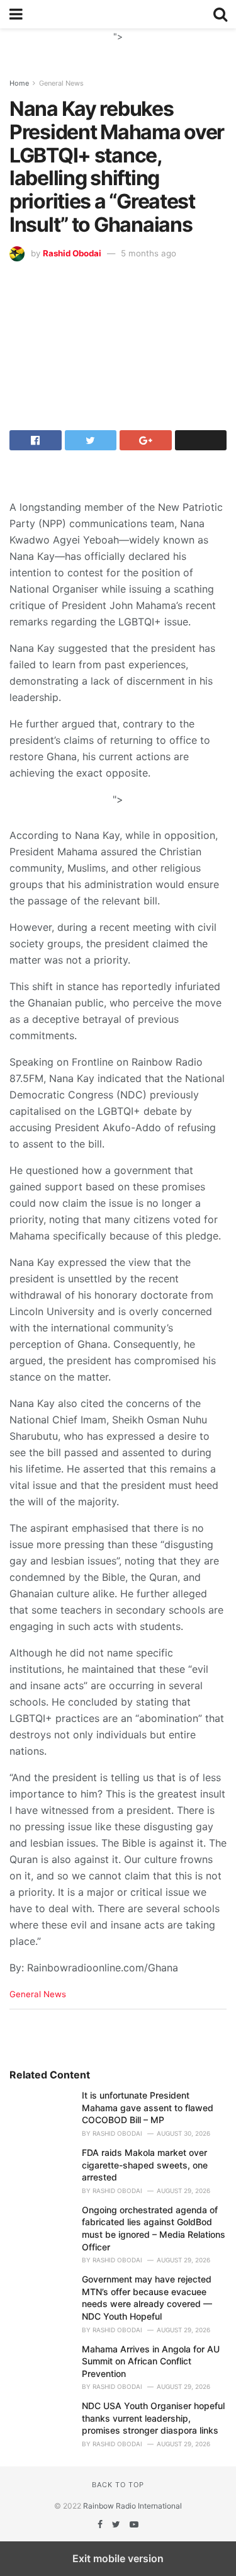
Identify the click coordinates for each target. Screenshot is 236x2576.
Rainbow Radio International (132, 2506)
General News (61, 83)
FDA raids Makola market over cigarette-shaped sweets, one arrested (145, 2165)
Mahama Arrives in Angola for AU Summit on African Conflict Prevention (151, 2361)
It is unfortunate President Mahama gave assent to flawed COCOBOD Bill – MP (148, 2107)
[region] (118, 44)
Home (19, 83)
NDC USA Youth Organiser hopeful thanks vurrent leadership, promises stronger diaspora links (153, 2418)
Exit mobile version (118, 2558)
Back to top (118, 2485)
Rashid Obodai (72, 253)
